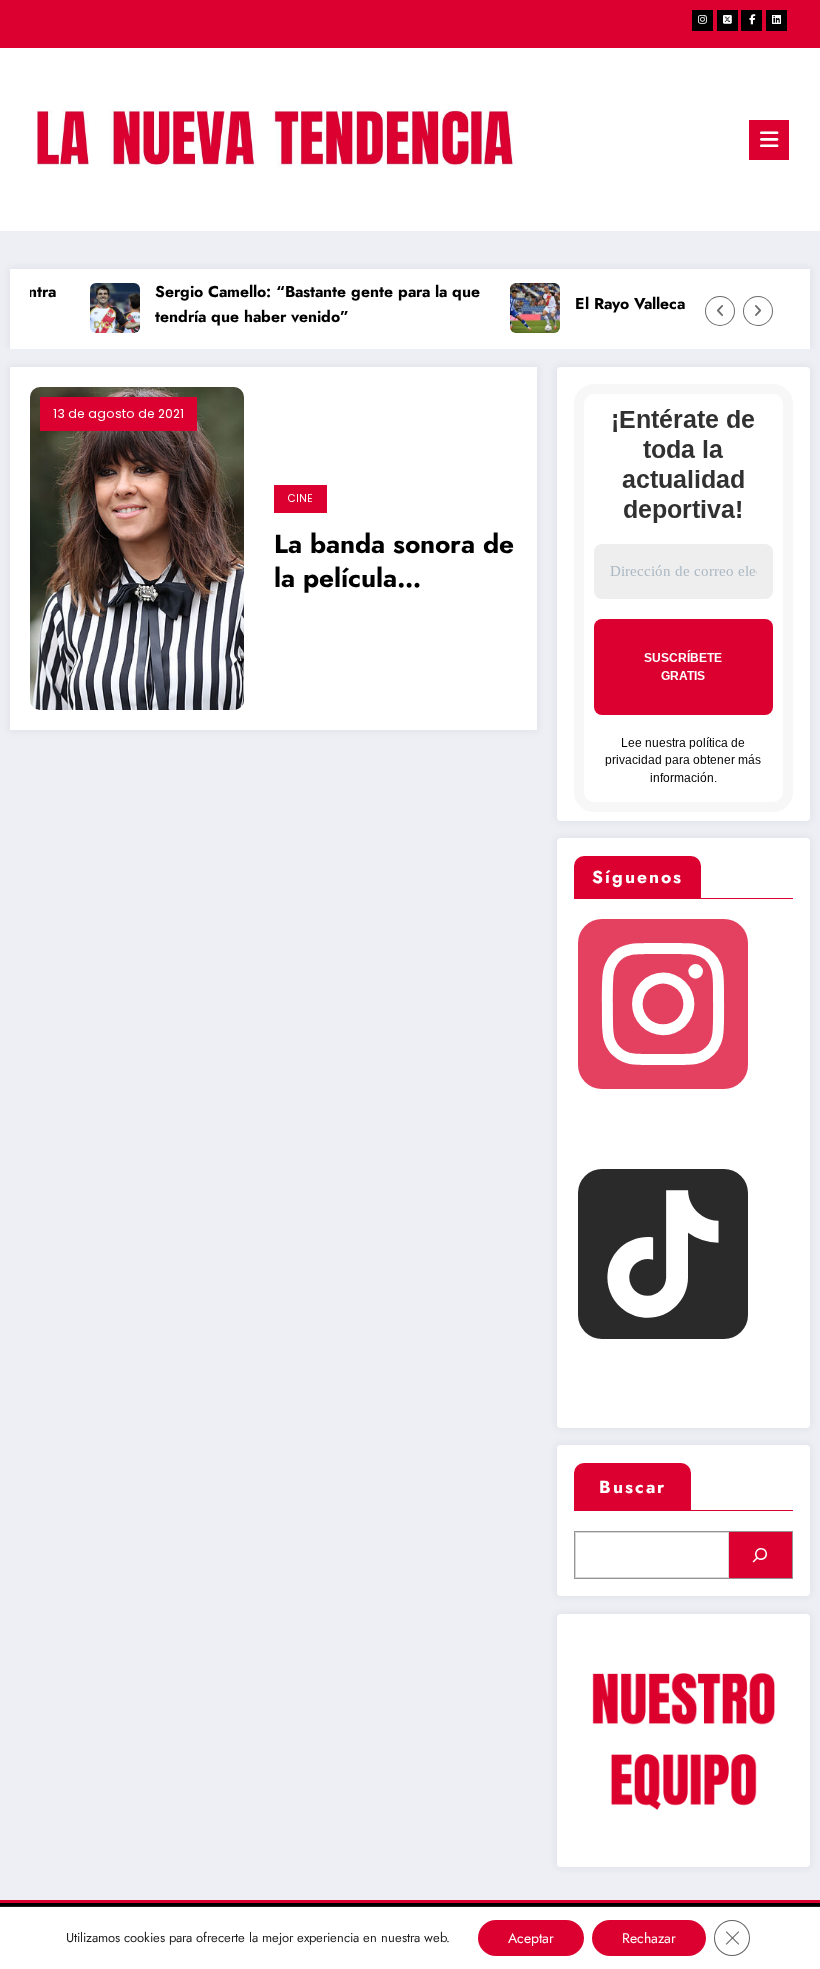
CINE (300, 498)
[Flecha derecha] (758, 311)
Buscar (632, 1487)
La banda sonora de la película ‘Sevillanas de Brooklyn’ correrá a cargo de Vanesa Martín (394, 563)
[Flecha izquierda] (720, 311)
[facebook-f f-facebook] (751, 20)
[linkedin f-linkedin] (776, 20)
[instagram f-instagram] (702, 20)
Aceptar (531, 1938)
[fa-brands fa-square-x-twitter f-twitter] (727, 20)
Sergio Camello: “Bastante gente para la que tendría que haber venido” (308, 304)
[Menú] (769, 140)
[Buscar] (760, 1555)
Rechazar (649, 1938)
